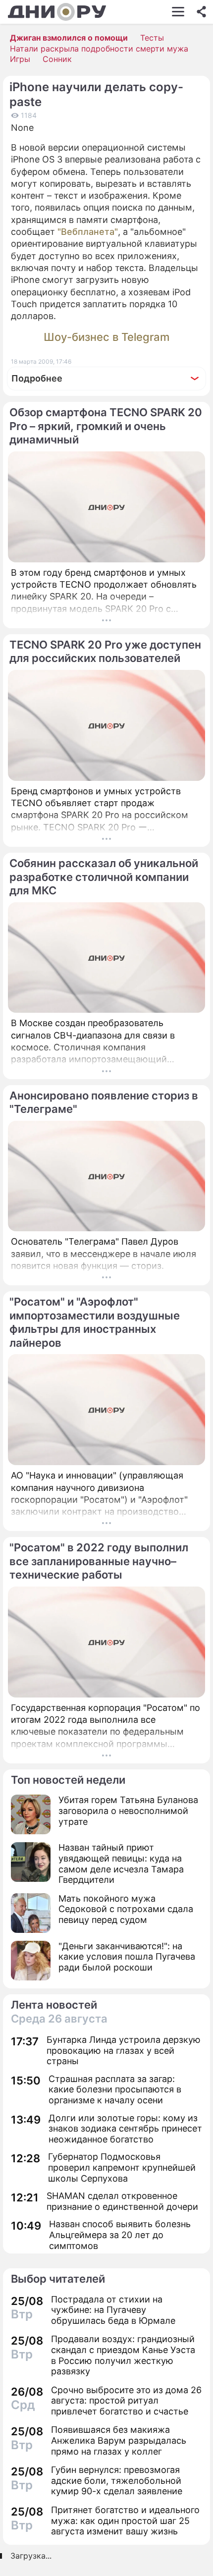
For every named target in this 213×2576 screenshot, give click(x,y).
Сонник (57, 59)
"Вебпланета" (88, 232)
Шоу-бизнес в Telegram (106, 337)
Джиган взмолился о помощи (69, 38)
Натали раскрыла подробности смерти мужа (99, 49)
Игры (20, 59)
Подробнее (37, 378)
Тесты (152, 38)
